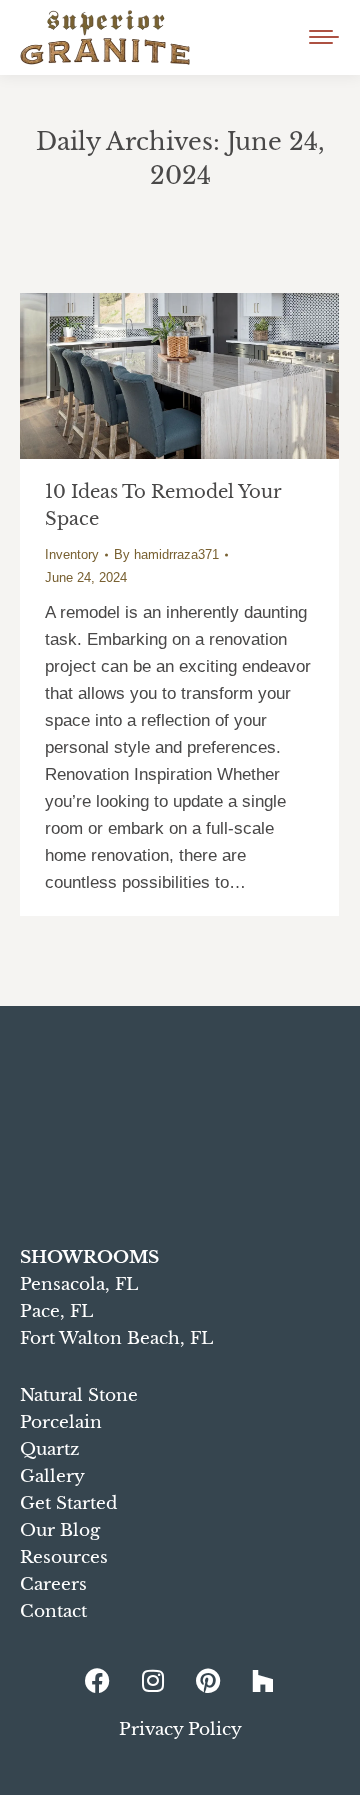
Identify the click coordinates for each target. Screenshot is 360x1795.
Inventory (72, 554)
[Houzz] (263, 1680)
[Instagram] (153, 1680)
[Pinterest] (208, 1680)
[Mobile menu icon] (324, 37)
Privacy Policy (180, 1729)
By (166, 554)
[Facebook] (98, 1680)
